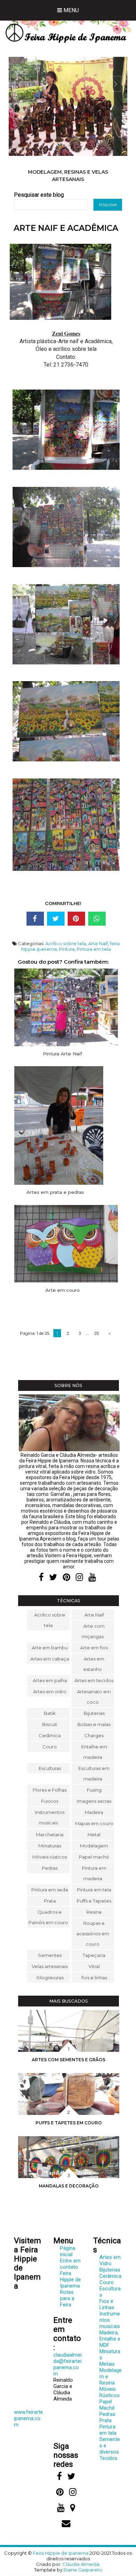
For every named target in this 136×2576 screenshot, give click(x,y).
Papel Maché (107, 2405)
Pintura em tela (94, 949)
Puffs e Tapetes (94, 1901)
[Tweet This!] (56, 919)
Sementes (50, 1955)
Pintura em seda (50, 1890)
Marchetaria (50, 1835)
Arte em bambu (50, 1648)
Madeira (94, 1812)
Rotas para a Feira (67, 2298)
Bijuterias (94, 1713)
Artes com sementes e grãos (69, 2060)
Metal (94, 1835)
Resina (94, 1912)
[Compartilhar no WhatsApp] (97, 919)
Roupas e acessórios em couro (93, 1934)
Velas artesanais (50, 1966)
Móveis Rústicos (109, 2392)
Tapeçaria (94, 1955)
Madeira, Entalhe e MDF (110, 2339)
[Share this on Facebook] (35, 919)
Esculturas (50, 1768)
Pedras (50, 1868)
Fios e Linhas (107, 2304)
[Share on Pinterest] (76, 919)
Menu (70, 10)
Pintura (67, 949)
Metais (107, 2364)
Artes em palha (50, 1680)
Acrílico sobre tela (66, 943)
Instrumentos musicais (68, 172)
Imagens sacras (94, 1801)
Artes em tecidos (94, 1680)
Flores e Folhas (50, 1790)
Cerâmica (50, 1735)
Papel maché (94, 1857)
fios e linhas (94, 1978)
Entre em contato (70, 2264)
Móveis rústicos (50, 1857)
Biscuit (50, 1724)
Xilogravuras (50, 1978)
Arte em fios (94, 1648)
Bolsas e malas (94, 1724)
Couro (50, 1747)
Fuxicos (50, 1801)
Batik (50, 1713)
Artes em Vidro (110, 2260)
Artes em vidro (50, 1692)
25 (96, 1333)
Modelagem (94, 1846)
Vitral (94, 1966)
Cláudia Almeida (81, 2564)
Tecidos (108, 2458)
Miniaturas (50, 1846)
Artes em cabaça (50, 1659)
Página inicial (68, 2251)
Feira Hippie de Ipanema (70, 2280)
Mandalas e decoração (69, 2186)
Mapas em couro (94, 1823)
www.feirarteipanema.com (28, 2418)
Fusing (94, 1790)
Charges (94, 1735)
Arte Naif (98, 943)
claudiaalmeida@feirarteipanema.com (67, 2364)
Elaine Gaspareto (83, 2570)
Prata (50, 1901)
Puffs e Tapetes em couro (69, 2123)
